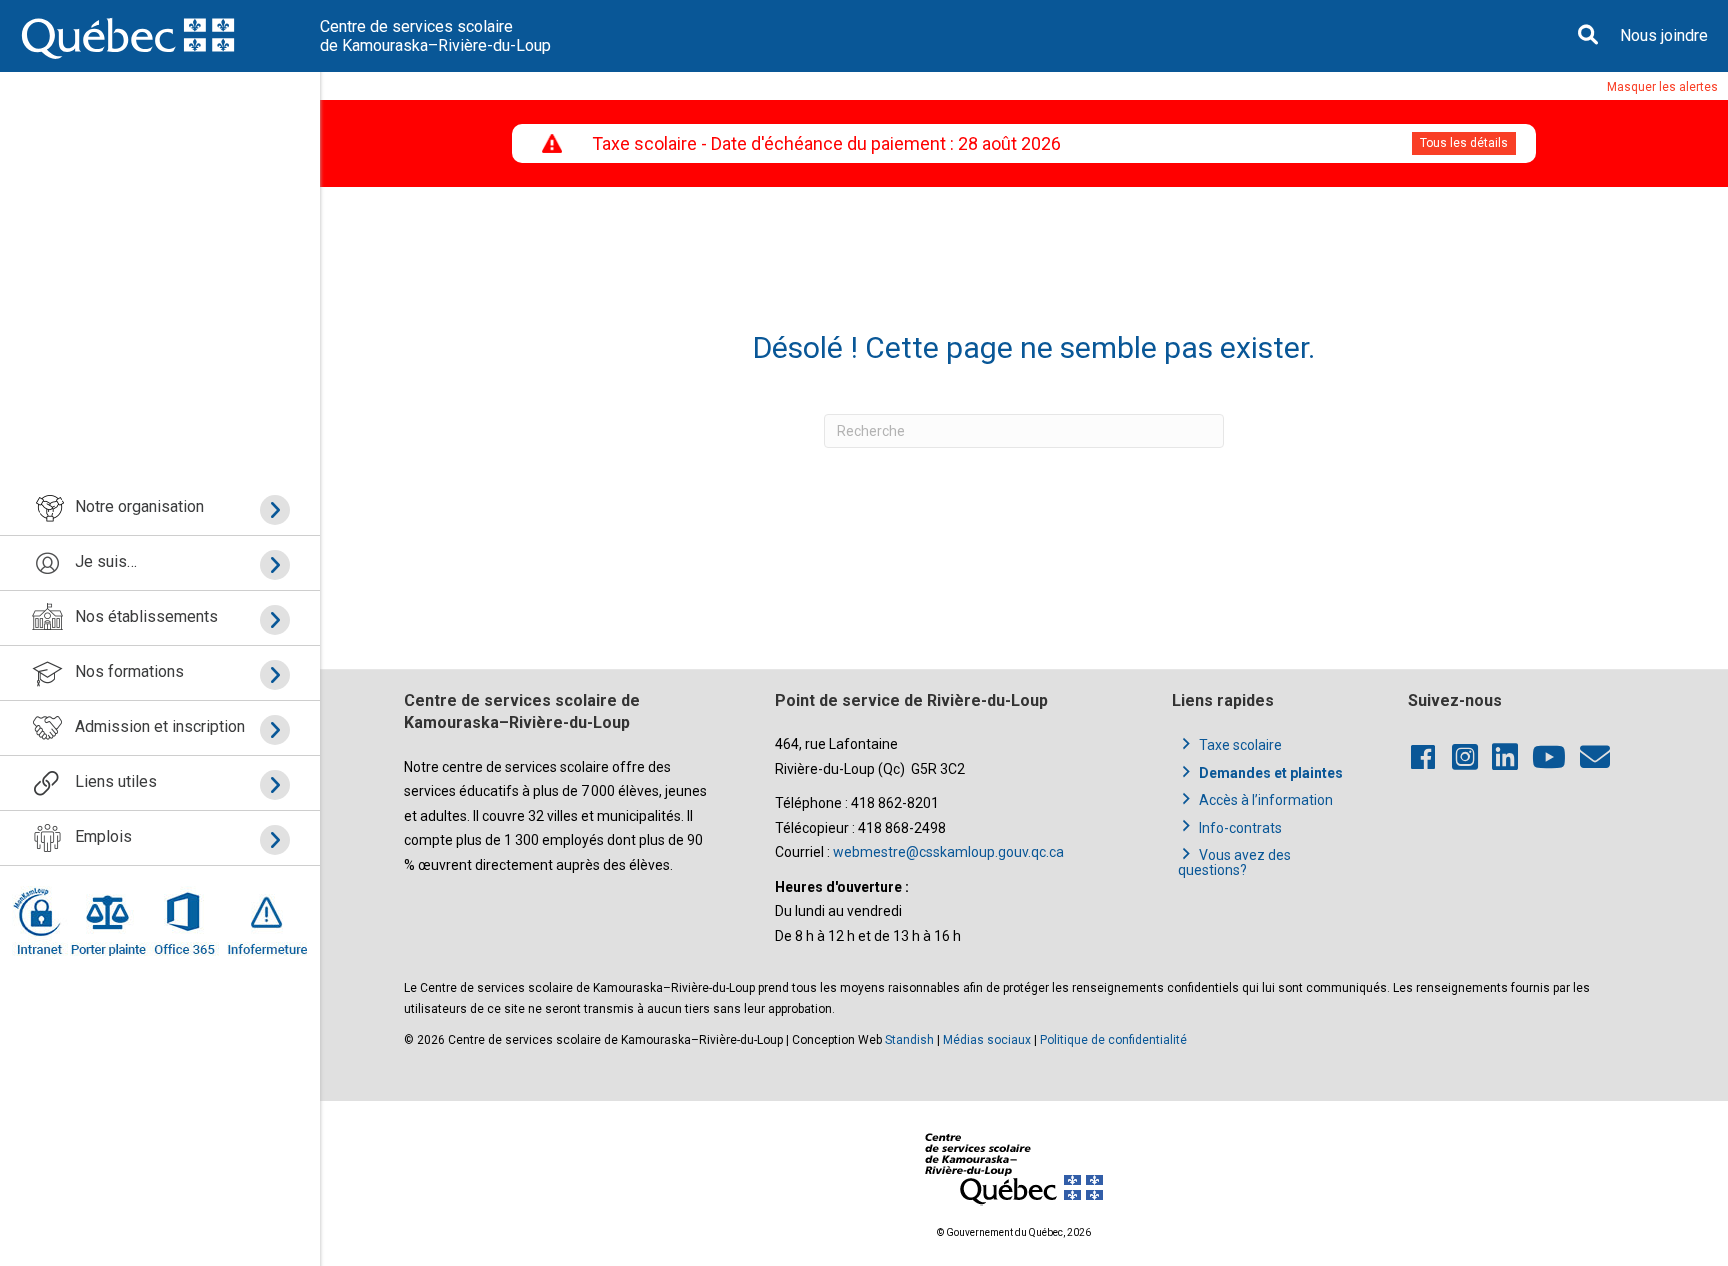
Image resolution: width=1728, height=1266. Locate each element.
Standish (909, 1040)
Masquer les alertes (1662, 87)
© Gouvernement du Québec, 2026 (1014, 1232)
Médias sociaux (987, 1040)
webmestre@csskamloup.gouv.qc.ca (948, 852)
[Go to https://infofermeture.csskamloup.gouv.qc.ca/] (264, 921)
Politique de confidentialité (1113, 1040)
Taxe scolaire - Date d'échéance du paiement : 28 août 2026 (826, 143)
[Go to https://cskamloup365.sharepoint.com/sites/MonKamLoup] (41, 921)
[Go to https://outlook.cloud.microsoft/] (183, 921)
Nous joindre (1664, 35)
